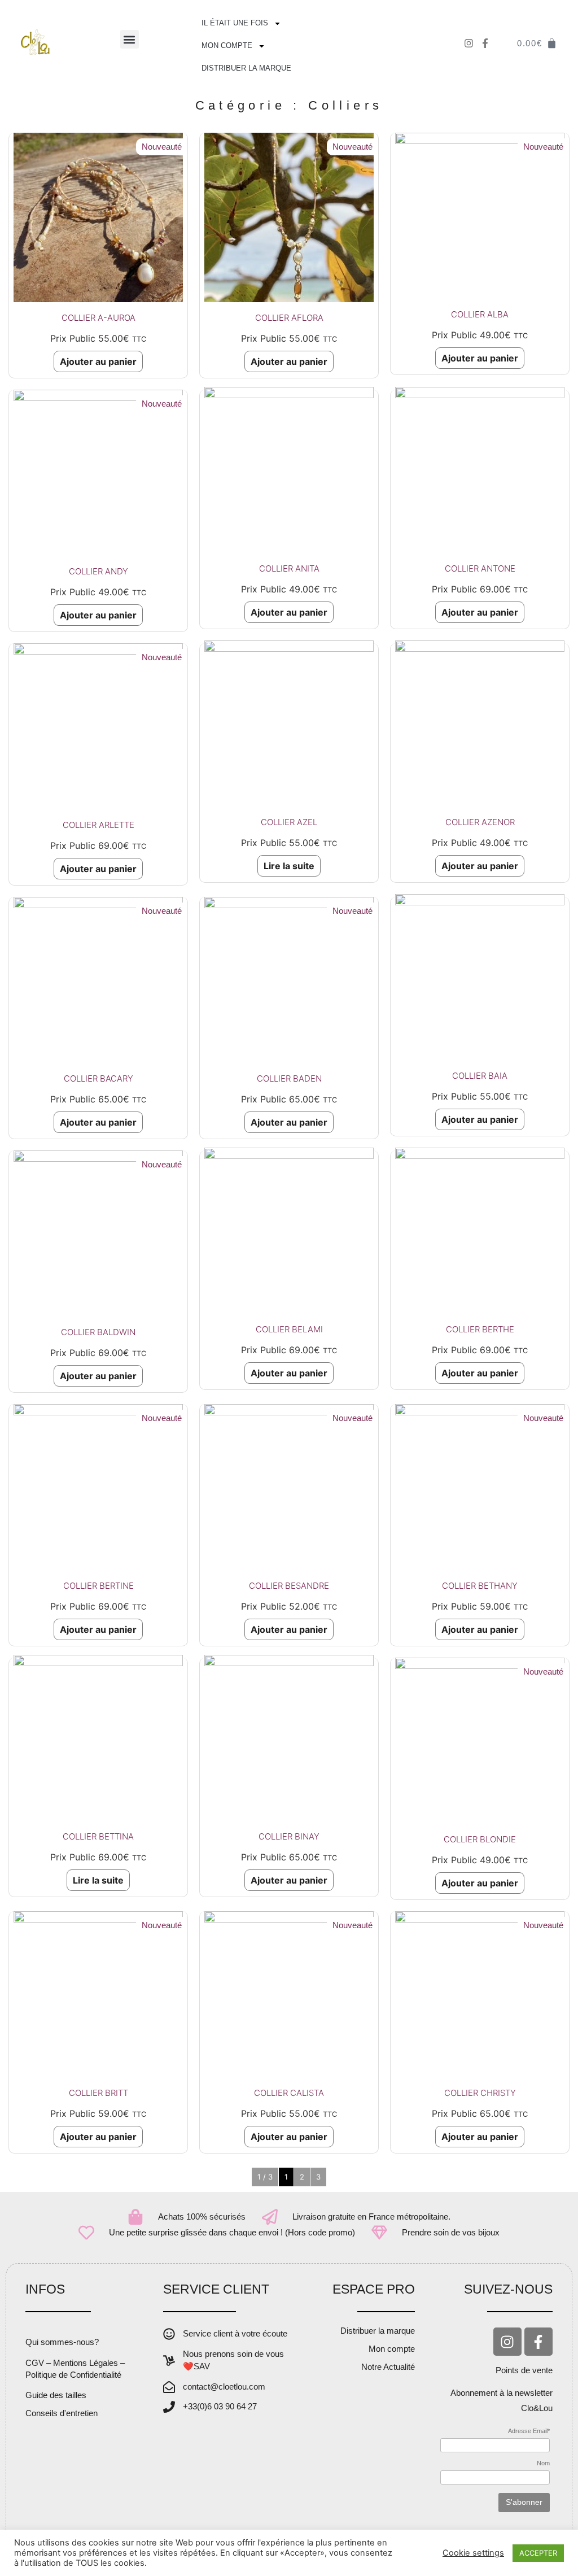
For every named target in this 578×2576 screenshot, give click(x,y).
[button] (130, 39)
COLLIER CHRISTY (480, 2093)
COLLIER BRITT (98, 2093)
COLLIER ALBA (480, 314)
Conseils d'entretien (62, 2413)
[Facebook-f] (538, 2342)
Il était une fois (235, 23)
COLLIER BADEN (289, 1078)
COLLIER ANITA (289, 568)
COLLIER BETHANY (480, 1586)
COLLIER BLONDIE (480, 1839)
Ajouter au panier (98, 361)
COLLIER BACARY (98, 1078)
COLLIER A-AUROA (98, 318)
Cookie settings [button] (473, 2553)
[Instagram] (507, 2342)
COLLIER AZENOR (480, 822)
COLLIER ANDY (98, 571)
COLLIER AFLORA (289, 318)
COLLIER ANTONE (480, 568)
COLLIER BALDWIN (98, 1332)
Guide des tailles (56, 2395)
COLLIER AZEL (289, 822)
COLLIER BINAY (289, 1836)
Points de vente (524, 2370)
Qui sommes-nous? (62, 2342)
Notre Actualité (388, 2367)
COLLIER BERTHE (480, 1329)
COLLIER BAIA (480, 1076)
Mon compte (227, 45)
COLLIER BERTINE (98, 1586)
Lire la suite (289, 866)
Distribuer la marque (246, 68)
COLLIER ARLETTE (98, 825)
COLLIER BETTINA (98, 1836)
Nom (543, 2463)
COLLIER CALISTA (289, 2093)
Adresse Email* (529, 2431)
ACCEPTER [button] (538, 2553)
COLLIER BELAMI (289, 1329)
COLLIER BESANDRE (289, 1586)
